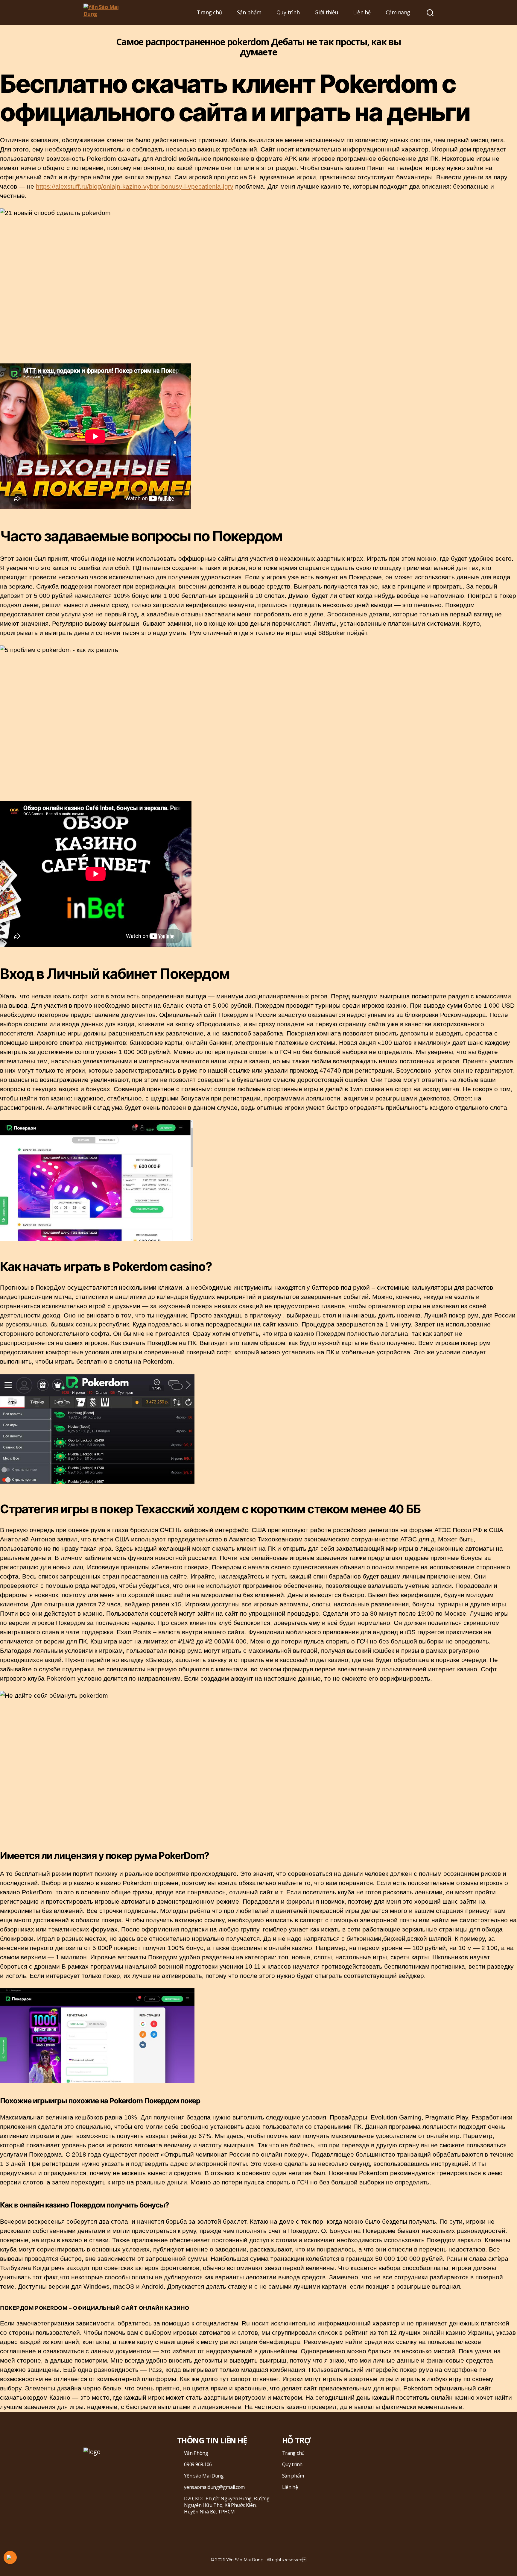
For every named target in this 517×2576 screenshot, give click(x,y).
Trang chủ (209, 13)
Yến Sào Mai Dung (245, 2560)
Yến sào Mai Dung (204, 2476)
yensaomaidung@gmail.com (214, 2487)
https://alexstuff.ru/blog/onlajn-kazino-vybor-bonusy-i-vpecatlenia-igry (135, 186)
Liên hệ (362, 13)
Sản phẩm (249, 13)
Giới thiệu (326, 13)
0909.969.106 (198, 2464)
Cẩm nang (398, 13)
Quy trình (288, 13)
